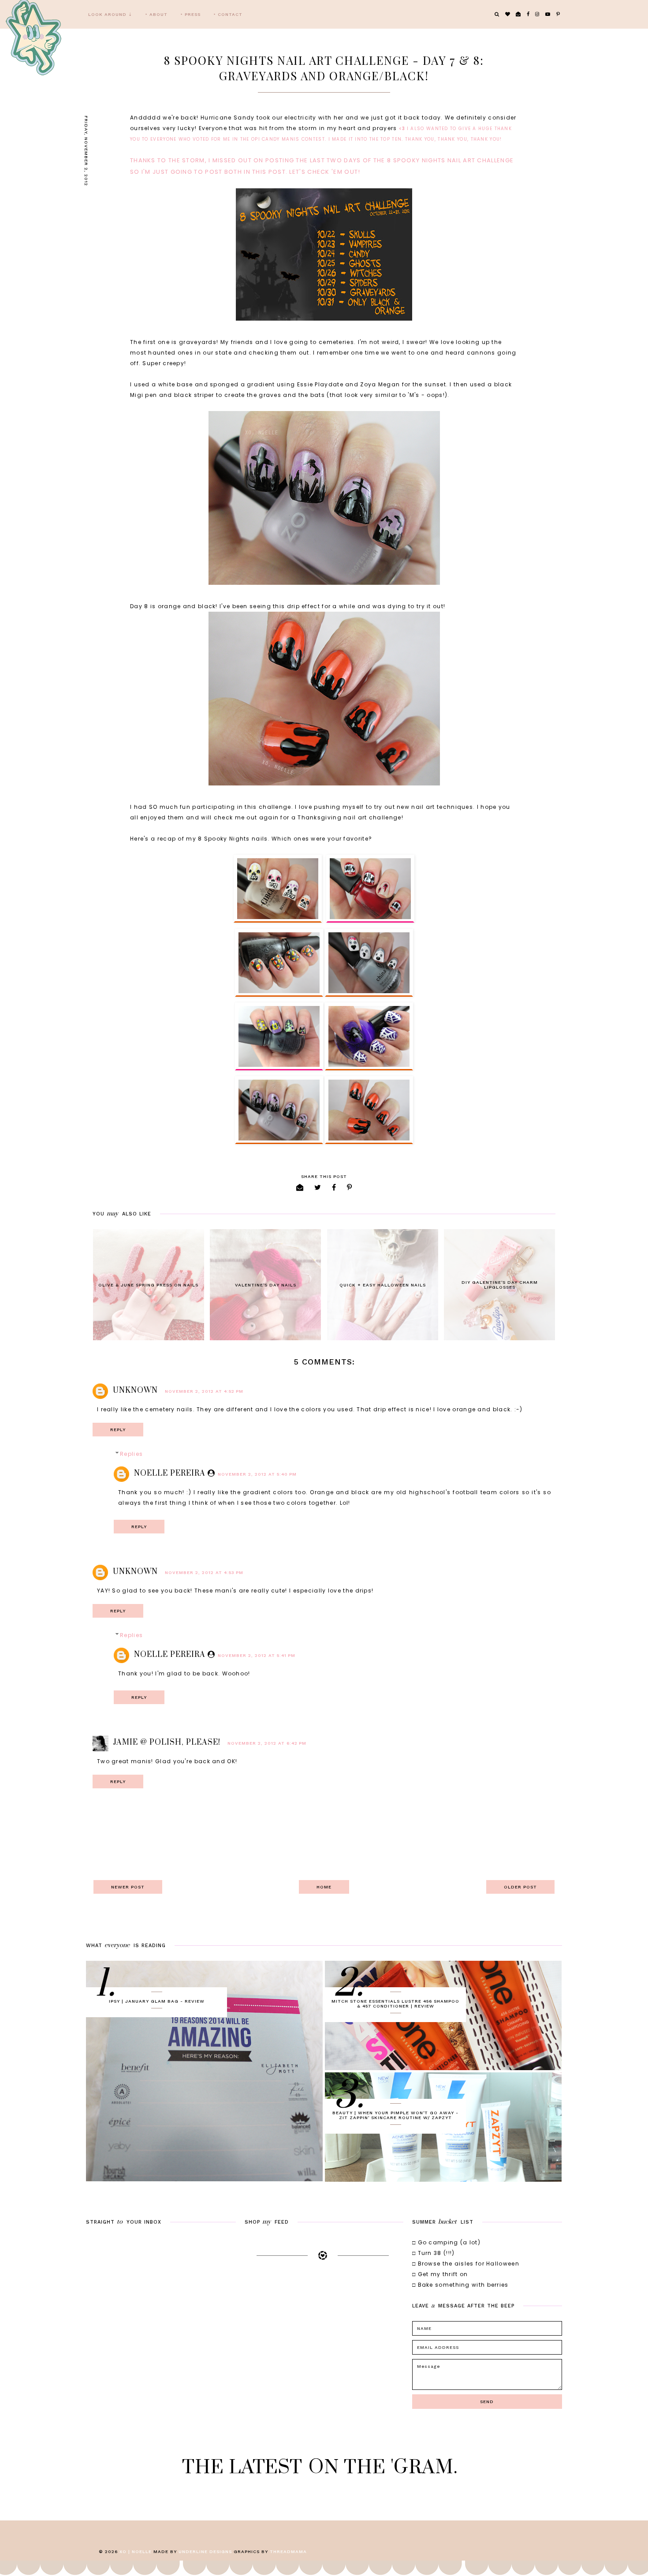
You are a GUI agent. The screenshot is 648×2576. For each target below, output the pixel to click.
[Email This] (300, 1187)
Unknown (135, 1391)
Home (324, 1887)
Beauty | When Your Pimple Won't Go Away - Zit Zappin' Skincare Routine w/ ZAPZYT (395, 2115)
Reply (118, 1430)
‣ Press (191, 14)
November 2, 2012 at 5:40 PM (257, 1474)
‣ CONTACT (228, 14)
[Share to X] (318, 1187)
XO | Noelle (136, 2552)
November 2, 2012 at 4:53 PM (204, 1572)
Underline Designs (205, 2552)
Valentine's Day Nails (266, 1285)
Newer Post (128, 1887)
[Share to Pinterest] (350, 1187)
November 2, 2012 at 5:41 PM (257, 1655)
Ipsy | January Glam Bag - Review (157, 2001)
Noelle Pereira (170, 1473)
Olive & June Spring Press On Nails (148, 1285)
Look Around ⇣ (110, 14)
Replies (131, 1454)
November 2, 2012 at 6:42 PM (267, 1743)
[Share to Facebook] (334, 1187)
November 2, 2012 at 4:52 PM (204, 1391)
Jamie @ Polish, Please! (167, 1742)
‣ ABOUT (156, 14)
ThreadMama (288, 2552)
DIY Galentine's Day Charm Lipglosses (500, 1285)
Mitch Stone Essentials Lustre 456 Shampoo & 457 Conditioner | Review (395, 2004)
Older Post (520, 1887)
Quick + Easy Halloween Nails (383, 1285)
